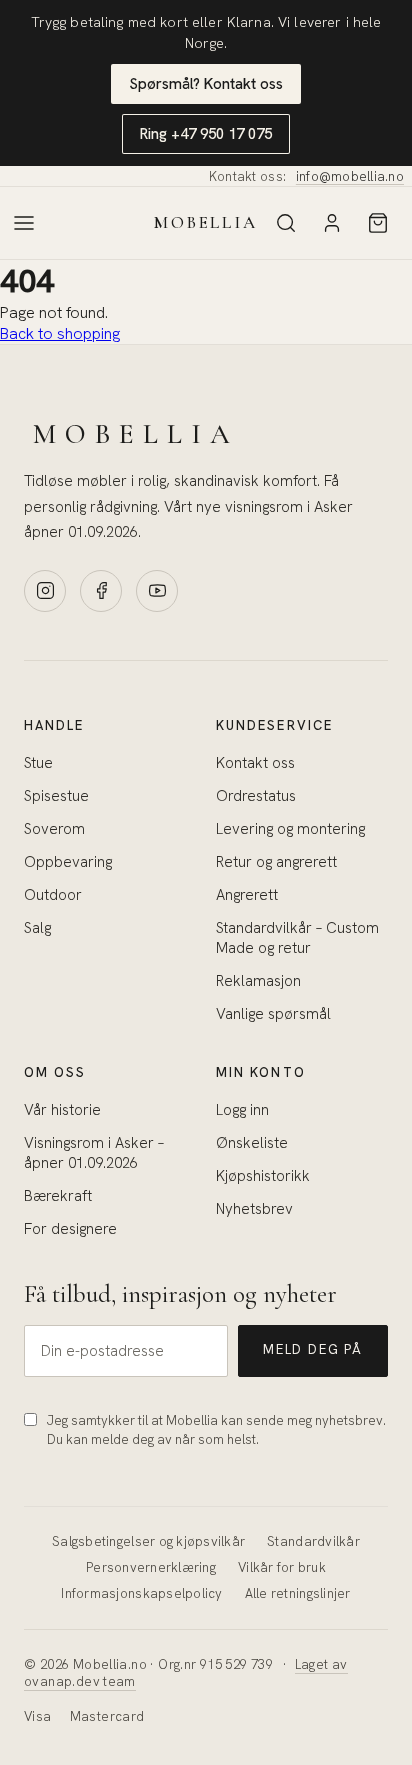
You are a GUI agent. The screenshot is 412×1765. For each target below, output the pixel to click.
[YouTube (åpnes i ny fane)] (157, 591)
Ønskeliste (252, 1143)
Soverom (54, 829)
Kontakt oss (255, 763)
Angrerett (247, 895)
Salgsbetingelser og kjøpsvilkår (148, 1541)
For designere (70, 1229)
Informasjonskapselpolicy (141, 1593)
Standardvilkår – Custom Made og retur (297, 938)
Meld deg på (313, 1349)
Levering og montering (290, 829)
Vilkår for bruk (282, 1567)
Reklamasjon (258, 981)
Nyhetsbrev (254, 1209)
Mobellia (205, 222)
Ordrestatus (256, 796)
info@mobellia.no (350, 176)
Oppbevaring (68, 862)
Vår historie (62, 1110)
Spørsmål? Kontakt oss (206, 84)
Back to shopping (60, 333)
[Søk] (286, 223)
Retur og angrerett (276, 862)
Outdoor (53, 895)
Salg (37, 928)
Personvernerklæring (151, 1567)
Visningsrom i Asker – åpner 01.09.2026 (94, 1153)
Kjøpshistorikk (263, 1176)
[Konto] (332, 223)
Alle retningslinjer (298, 1593)
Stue (38, 763)
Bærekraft (58, 1196)
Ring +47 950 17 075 (206, 134)
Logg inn (242, 1110)
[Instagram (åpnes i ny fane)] (45, 591)
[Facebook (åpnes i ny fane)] (101, 591)
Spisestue (56, 796)
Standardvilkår (313, 1541)
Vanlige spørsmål (273, 1014)
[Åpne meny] (24, 223)
